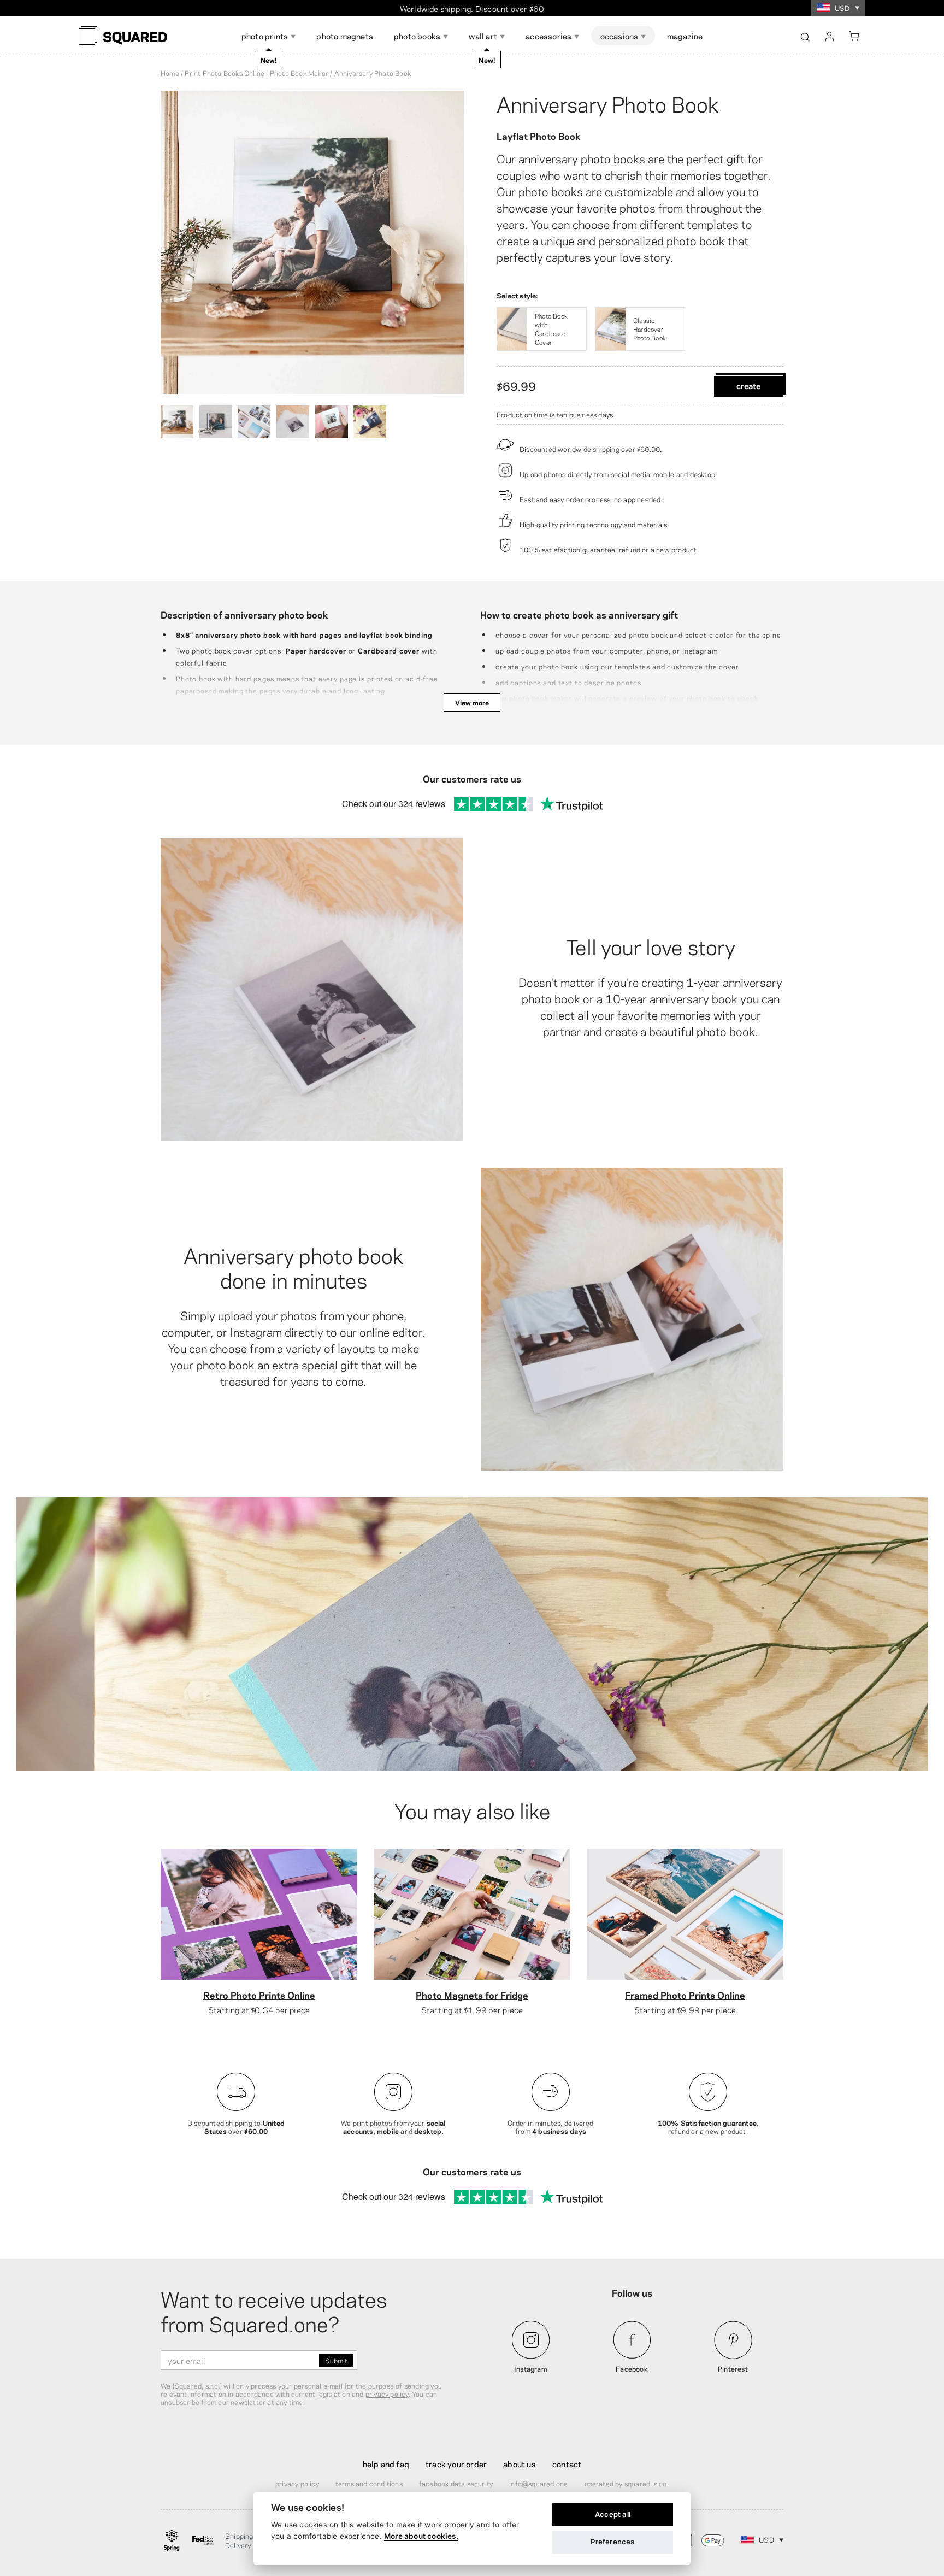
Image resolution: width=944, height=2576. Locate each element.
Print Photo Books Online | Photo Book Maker (256, 73)
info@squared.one (538, 2483)
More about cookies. (421, 2536)
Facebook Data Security (456, 2483)
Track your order (456, 2463)
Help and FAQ (386, 2463)
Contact (567, 2463)
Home (170, 73)
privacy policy (387, 2393)
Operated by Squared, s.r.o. (627, 2483)
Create (748, 385)
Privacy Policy (297, 2483)
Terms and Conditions (369, 2483)
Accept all (613, 2514)
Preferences (612, 2542)
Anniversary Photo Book (607, 103)
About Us (520, 2463)
